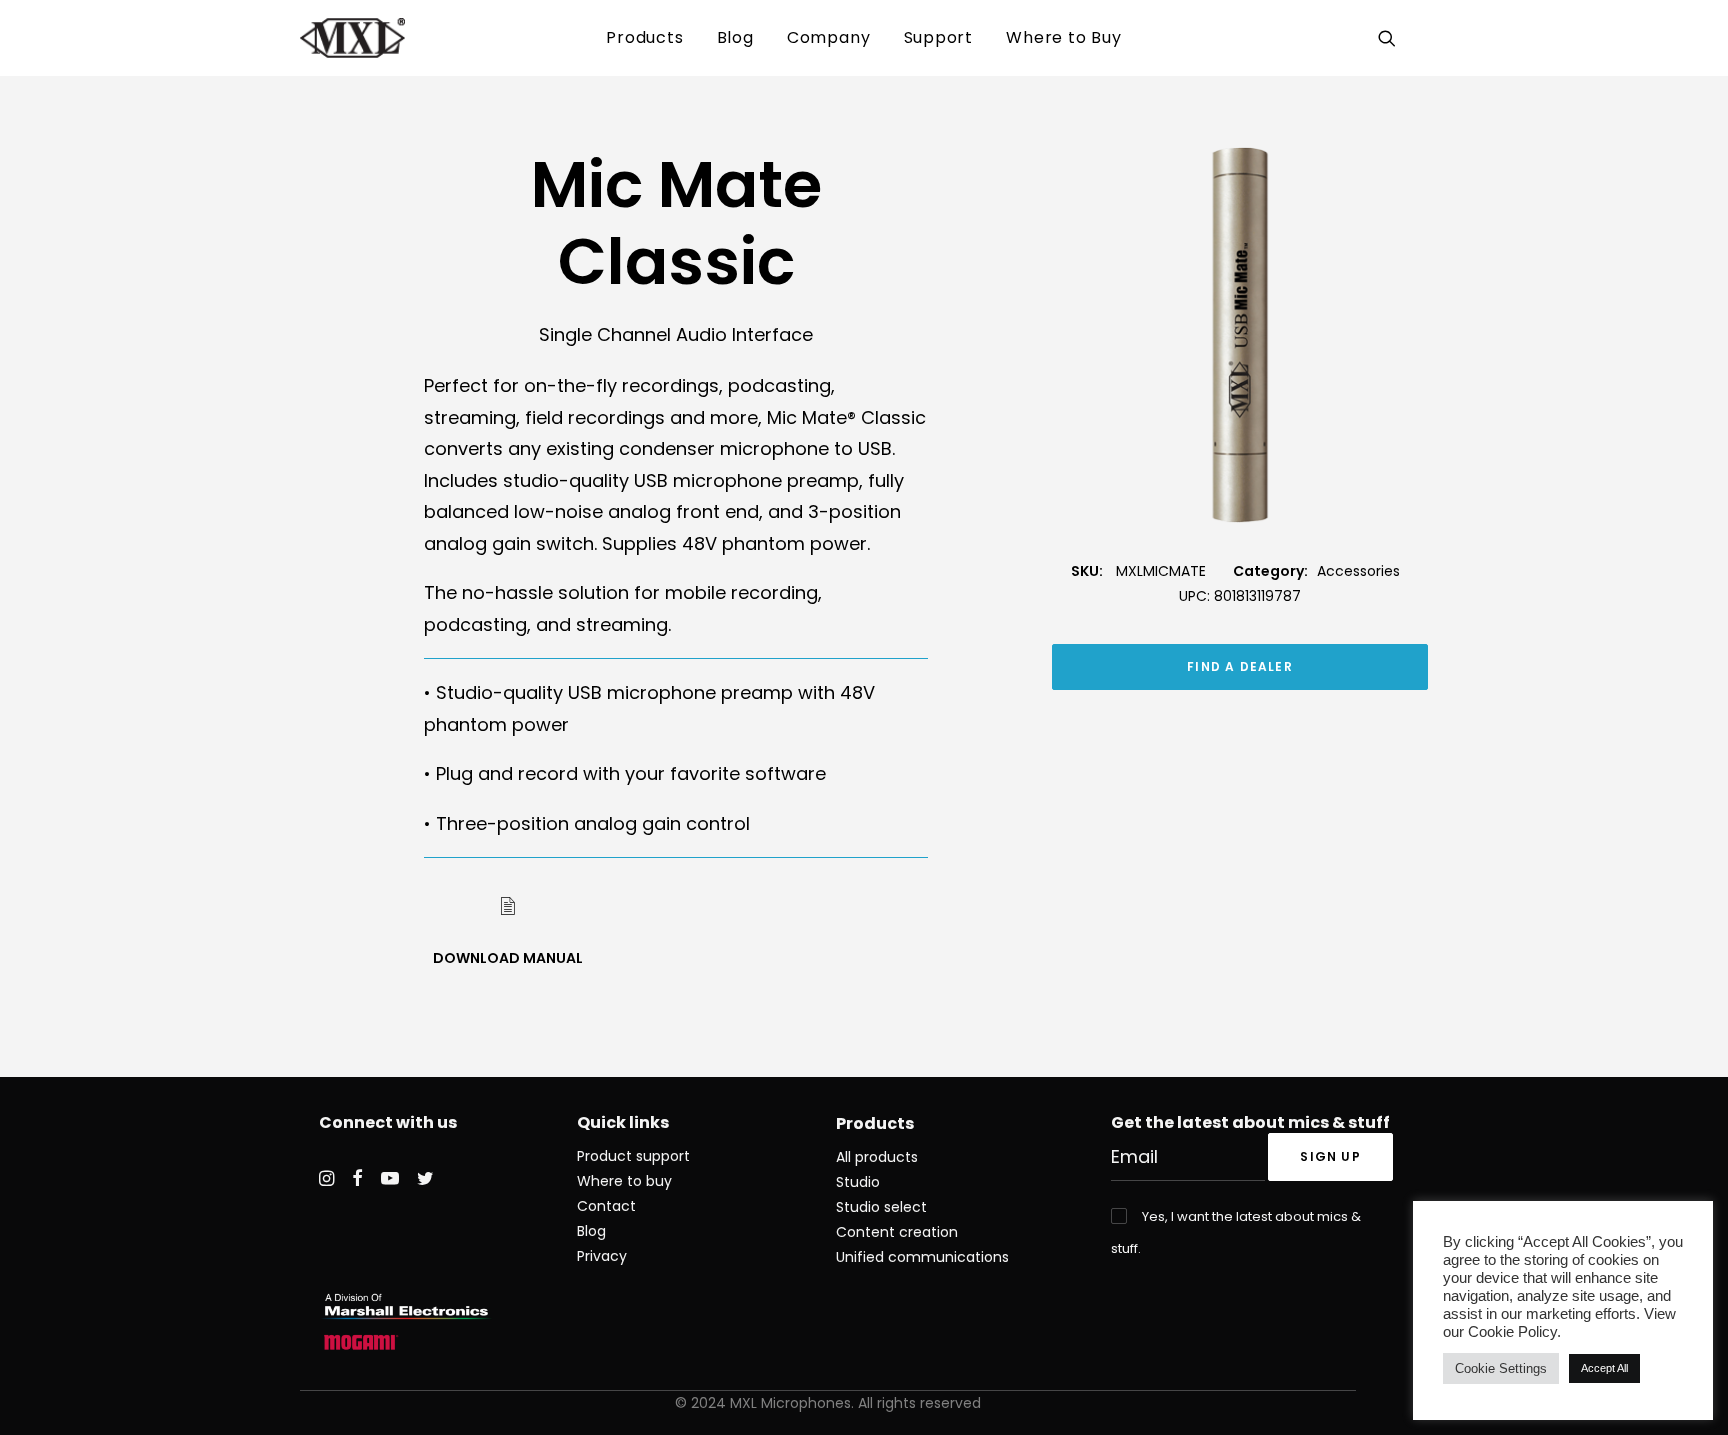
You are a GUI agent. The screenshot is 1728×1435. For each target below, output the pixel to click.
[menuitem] (644, 38)
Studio (858, 1182)
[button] (1390, 38)
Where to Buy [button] (1064, 37)
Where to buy (624, 1181)
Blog (735, 37)
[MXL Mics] (352, 38)
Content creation (897, 1232)
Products (644, 37)
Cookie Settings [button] (1501, 1368)
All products (877, 1157)
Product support (633, 1156)
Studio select (881, 1207)
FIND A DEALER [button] (1240, 666)
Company (829, 37)
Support (939, 37)
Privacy (602, 1256)
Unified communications (922, 1257)
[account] (1415, 38)
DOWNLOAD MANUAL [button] (508, 958)
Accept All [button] (1604, 1368)
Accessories (1358, 571)
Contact (606, 1206)
